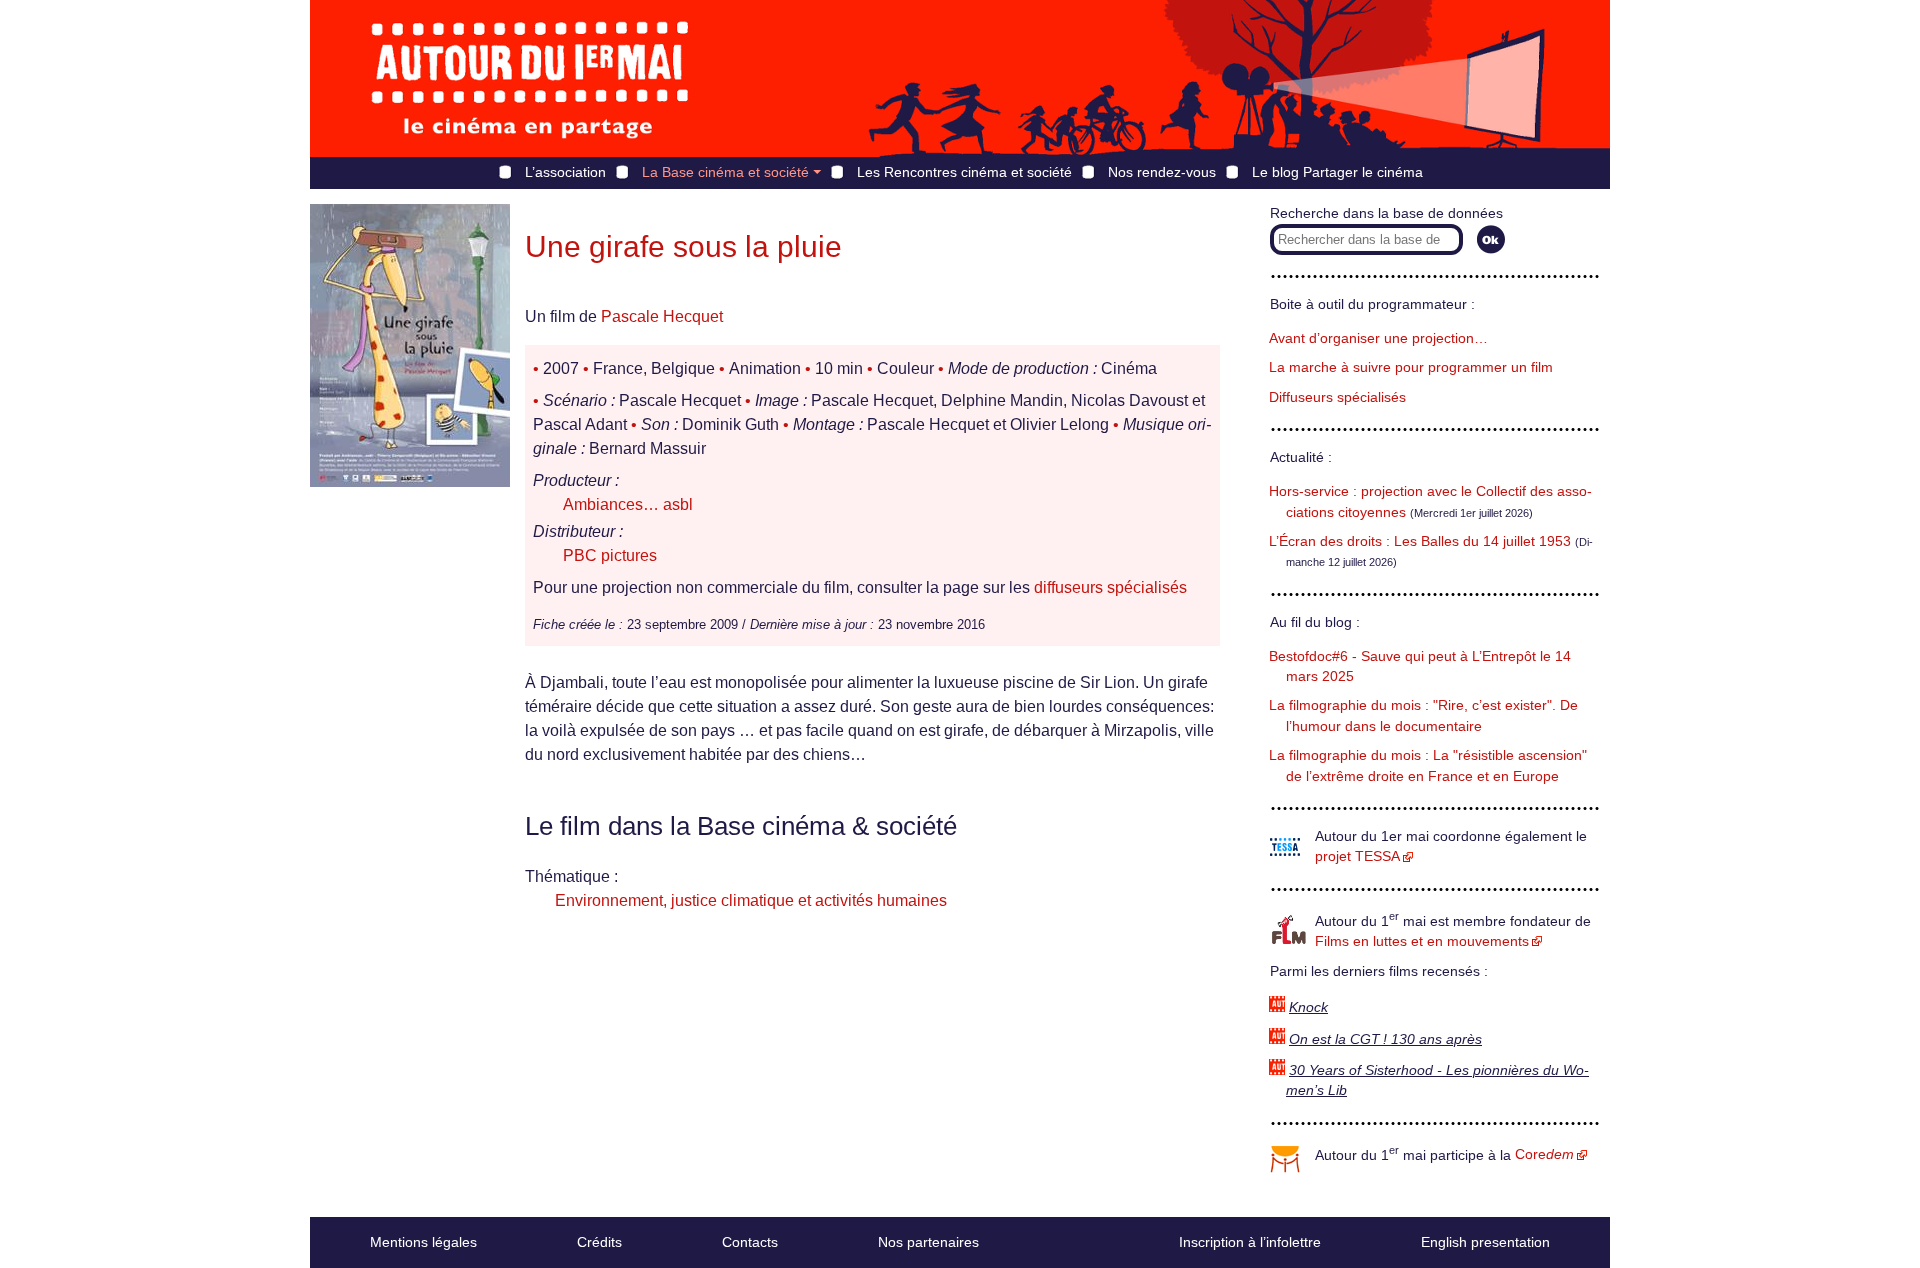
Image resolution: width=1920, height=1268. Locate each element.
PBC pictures (610, 555)
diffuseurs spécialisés (1110, 587)
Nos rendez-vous (1162, 172)
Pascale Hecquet (662, 316)
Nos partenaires (928, 1242)
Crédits (599, 1242)
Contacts (750, 1242)
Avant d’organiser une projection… (1378, 338)
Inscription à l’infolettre (1250, 1242)
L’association (565, 172)
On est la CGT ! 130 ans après (1385, 1039)
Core (1544, 1154)
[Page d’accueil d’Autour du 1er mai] (530, 78)
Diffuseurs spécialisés (1337, 397)
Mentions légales (423, 1242)
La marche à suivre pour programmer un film (1411, 367)
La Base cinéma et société (725, 172)
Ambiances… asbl (628, 504)
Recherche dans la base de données (1386, 213)
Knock (1308, 1007)
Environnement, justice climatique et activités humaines (751, 900)
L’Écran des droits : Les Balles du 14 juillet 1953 (1420, 541)
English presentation (1485, 1242)
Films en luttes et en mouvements (1422, 941)
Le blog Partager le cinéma (1337, 172)
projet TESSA (1357, 856)
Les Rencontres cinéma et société (964, 172)
